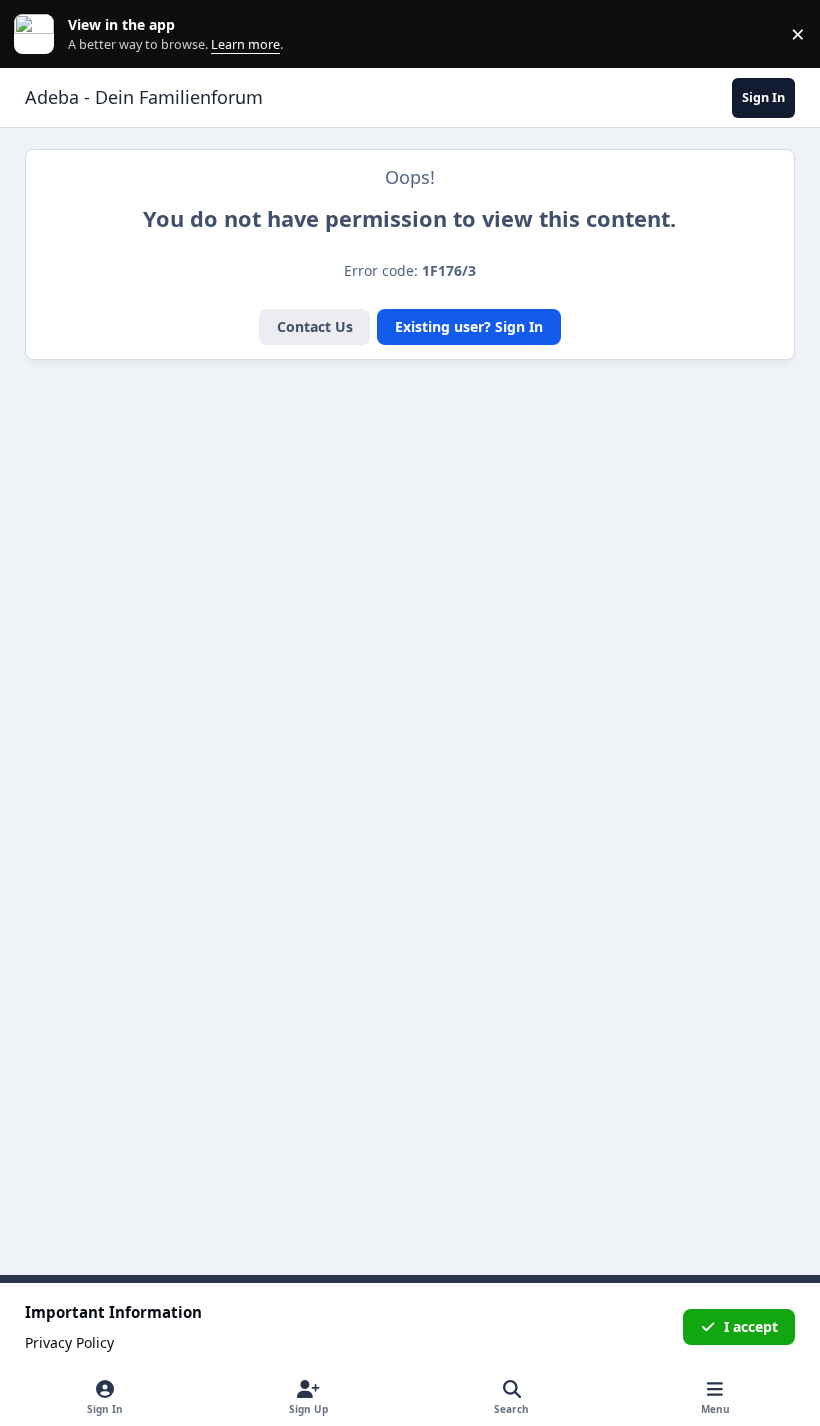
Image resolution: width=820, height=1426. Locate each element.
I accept (751, 1326)
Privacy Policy (69, 1342)
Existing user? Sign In (469, 326)
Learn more (38, 34)
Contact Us (315, 326)
